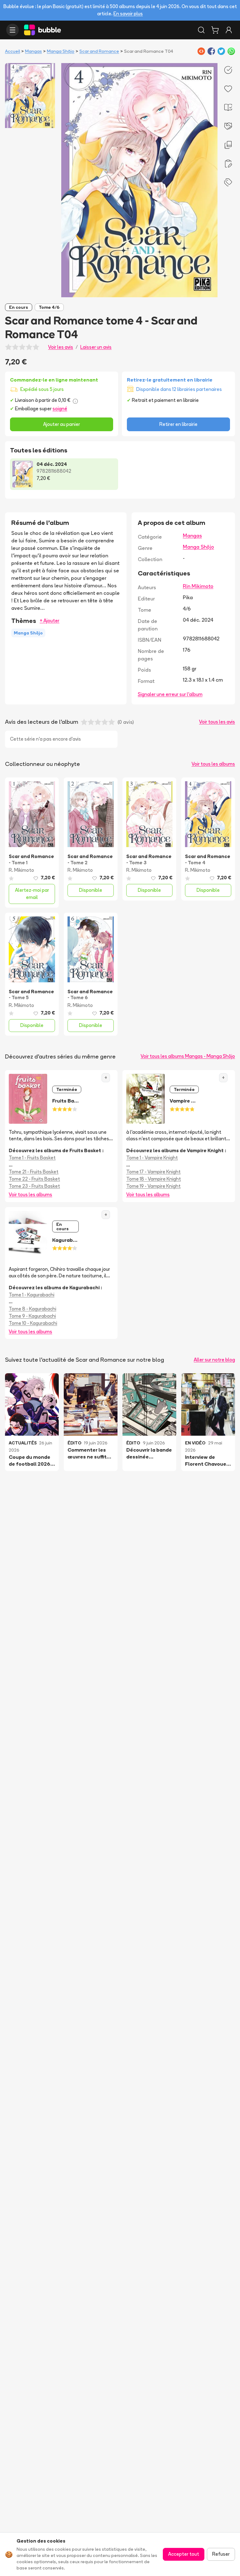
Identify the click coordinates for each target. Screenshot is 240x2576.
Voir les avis (61, 347)
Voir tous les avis (217, 722)
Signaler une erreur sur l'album (170, 694)
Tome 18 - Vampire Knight (154, 1179)
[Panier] (215, 30)
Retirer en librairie (178, 424)
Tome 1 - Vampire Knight (152, 1158)
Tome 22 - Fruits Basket (34, 1179)
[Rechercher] (201, 30)
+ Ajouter (50, 621)
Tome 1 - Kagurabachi (32, 1295)
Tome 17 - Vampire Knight (153, 1172)
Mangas (33, 51)
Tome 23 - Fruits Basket (34, 1186)
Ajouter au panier (62, 424)
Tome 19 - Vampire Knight (153, 1186)
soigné (60, 409)
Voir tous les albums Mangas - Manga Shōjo (188, 1056)
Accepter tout (184, 2554)
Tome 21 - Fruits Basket (34, 1172)
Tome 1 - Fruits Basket (32, 1158)
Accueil (12, 51)
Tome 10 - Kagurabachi (33, 1323)
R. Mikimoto (21, 870)
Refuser (221, 2554)
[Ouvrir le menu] (12, 30)
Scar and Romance (99, 51)
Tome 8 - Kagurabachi (32, 1309)
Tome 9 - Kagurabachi (32, 1316)
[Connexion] (229, 30)
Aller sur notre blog (214, 1360)
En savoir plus (128, 14)
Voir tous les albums (213, 764)
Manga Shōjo (61, 51)
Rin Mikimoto (198, 586)
